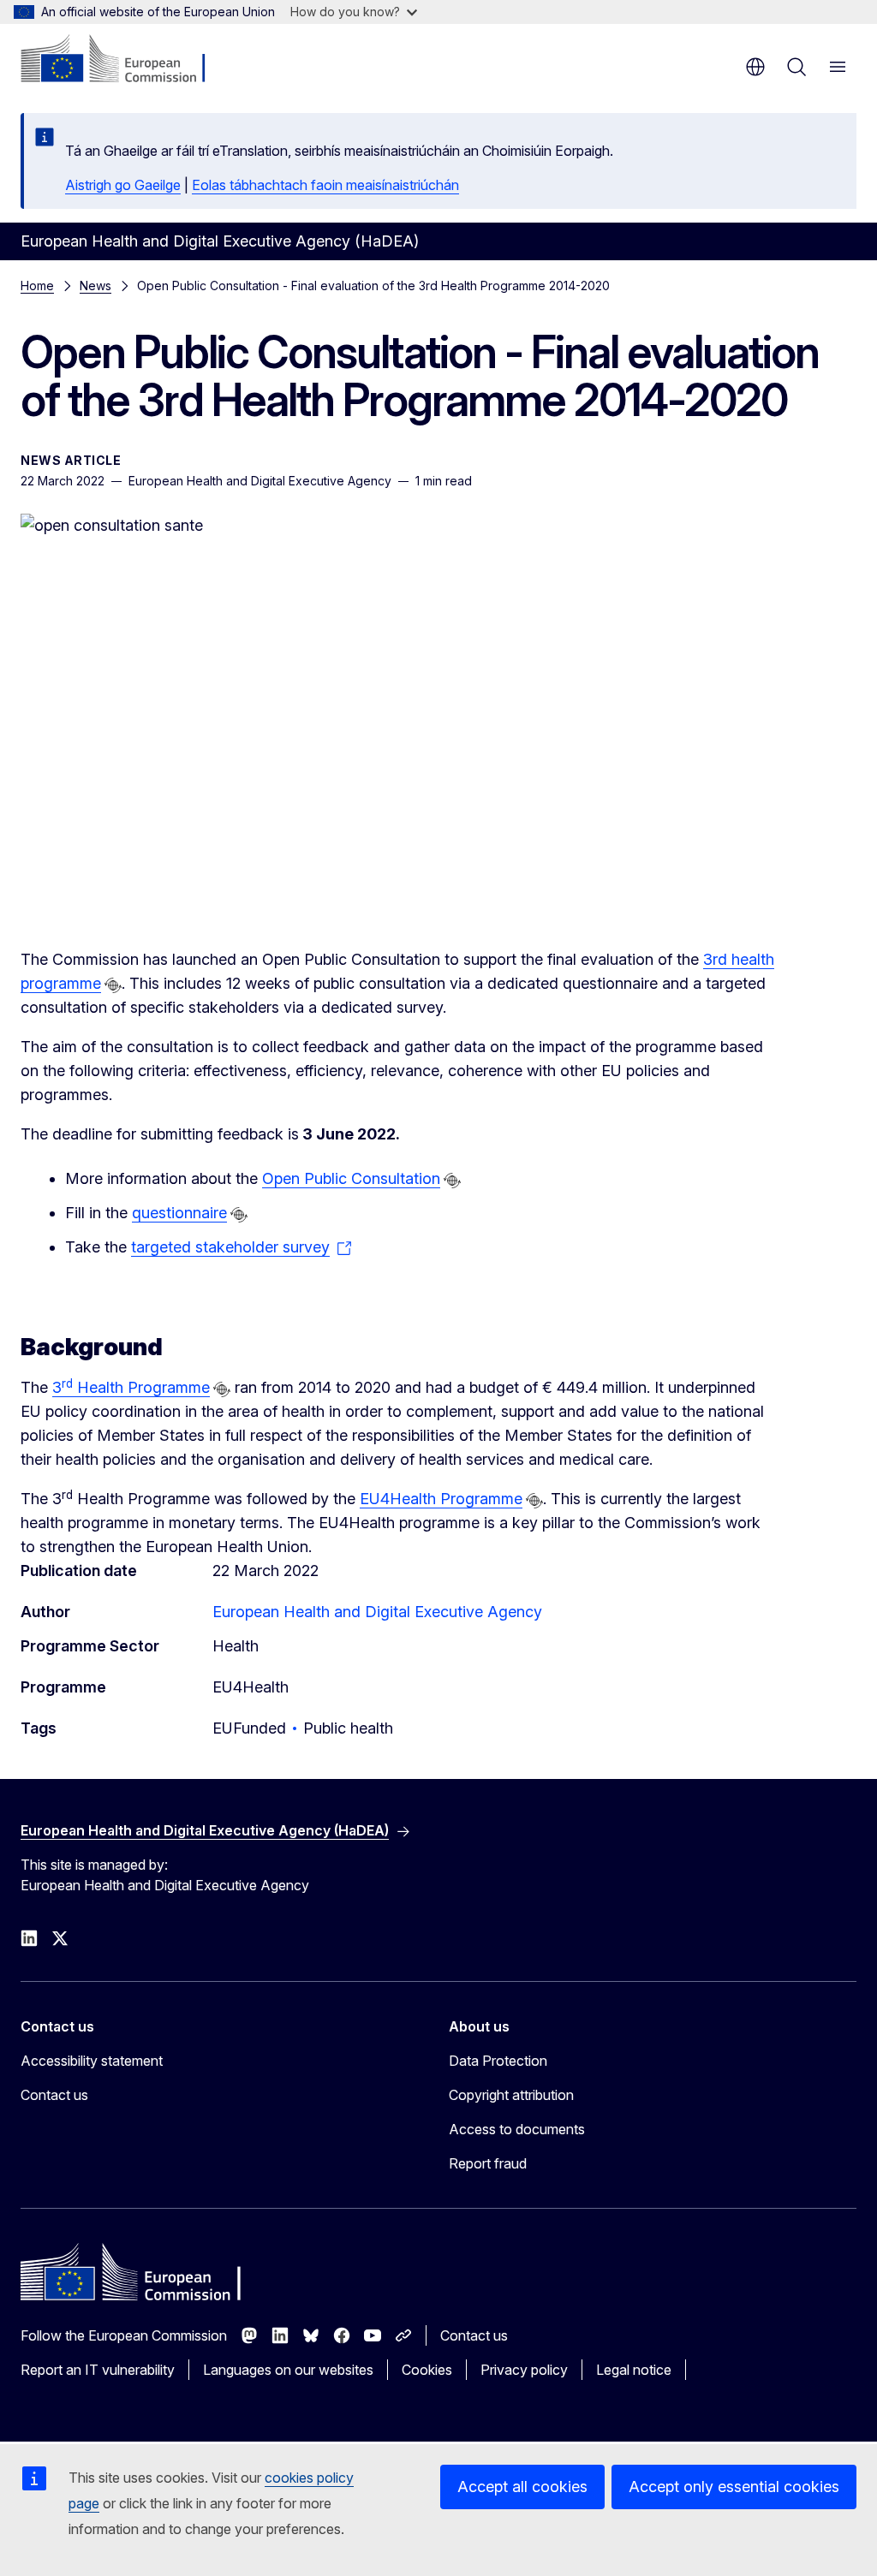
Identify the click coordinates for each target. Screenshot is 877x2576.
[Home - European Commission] (125, 60)
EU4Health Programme (441, 1499)
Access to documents (517, 2129)
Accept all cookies (522, 2487)
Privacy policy (524, 2370)
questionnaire (179, 1213)
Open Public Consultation (351, 1178)
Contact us (54, 2095)
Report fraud (488, 2163)
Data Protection (498, 2061)
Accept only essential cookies (734, 2487)
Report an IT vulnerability (98, 2370)
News (95, 286)
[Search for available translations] (113, 985)
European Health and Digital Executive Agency (377, 1612)
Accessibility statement (92, 2061)
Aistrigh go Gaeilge (123, 185)
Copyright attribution (511, 2095)
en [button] (755, 67)
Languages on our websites (288, 2370)
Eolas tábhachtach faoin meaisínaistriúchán (325, 185)
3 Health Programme (131, 1387)
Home (37, 286)
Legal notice (634, 2370)
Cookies (427, 2370)
